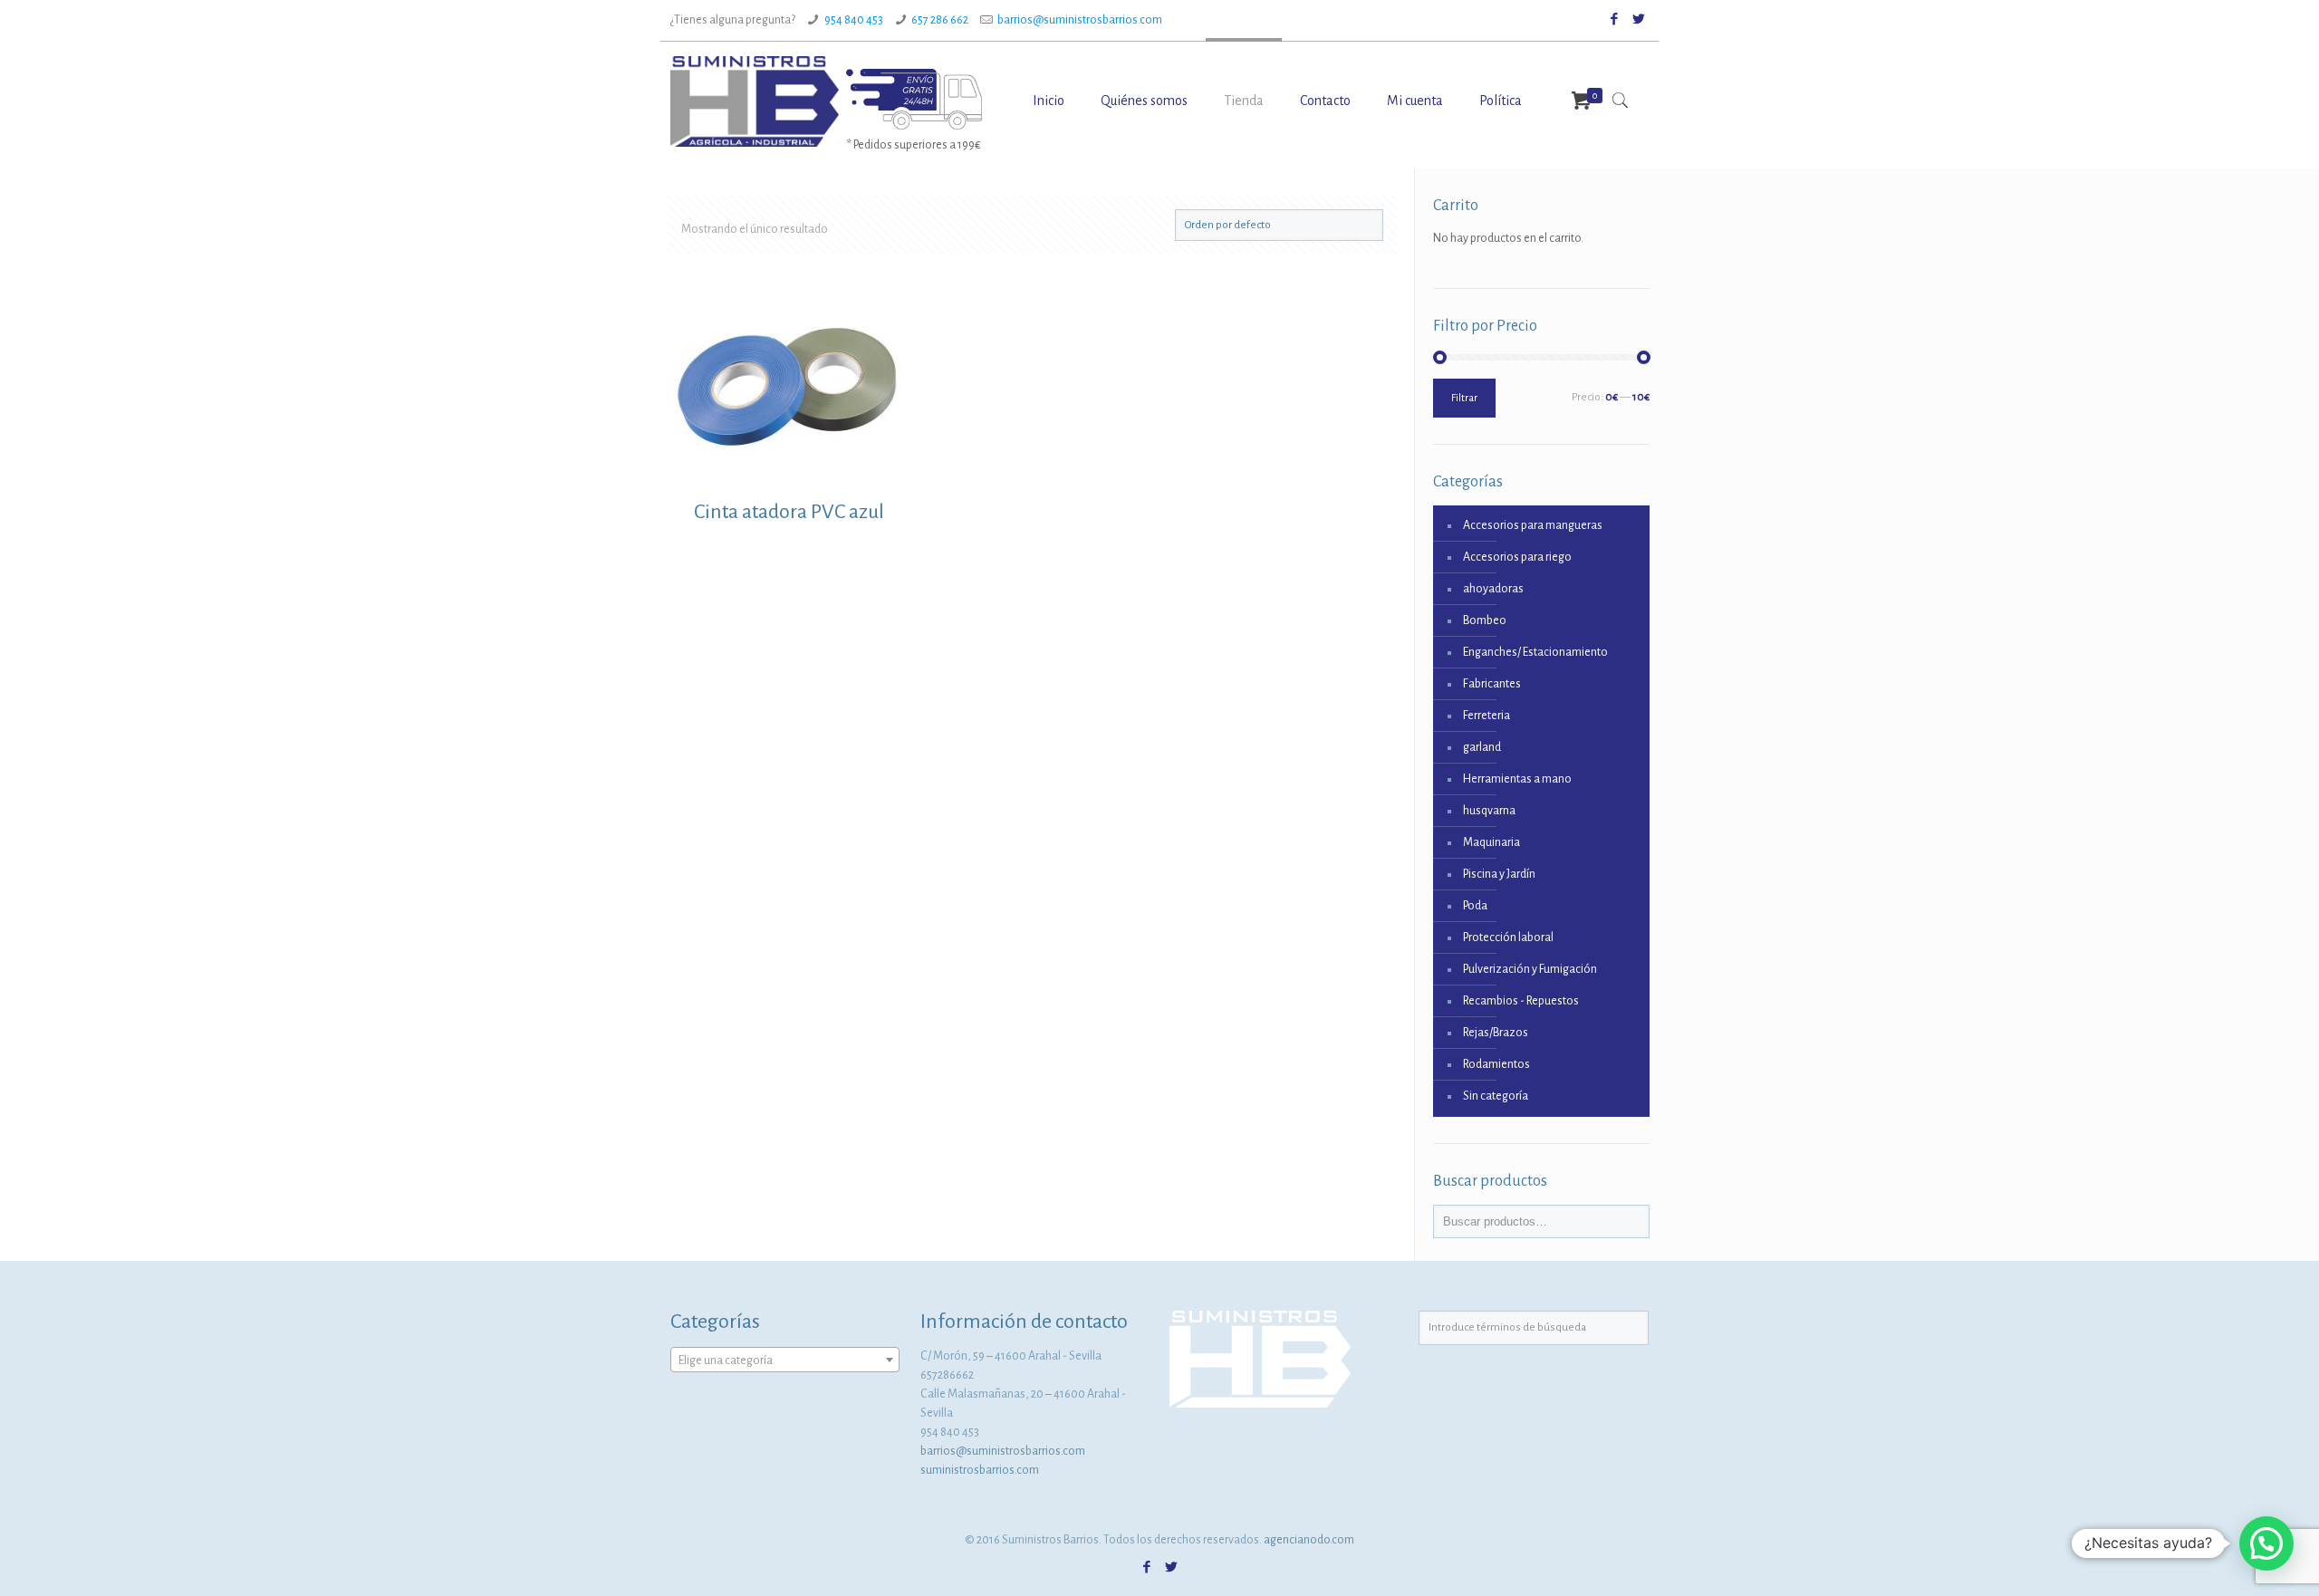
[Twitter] (1639, 19)
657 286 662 (940, 20)
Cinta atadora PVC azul (789, 512)
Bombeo (1485, 620)
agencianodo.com (1309, 1540)
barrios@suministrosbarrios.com (1080, 20)
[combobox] (785, 1360)
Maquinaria (1491, 842)
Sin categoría (1496, 1096)
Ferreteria (1487, 716)
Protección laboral (1508, 937)
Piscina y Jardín (1499, 874)
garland (1482, 747)
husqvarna (1489, 811)
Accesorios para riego (1517, 557)
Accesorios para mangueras (1533, 525)
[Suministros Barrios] (755, 101)
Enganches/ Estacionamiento (1535, 652)
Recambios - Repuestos (1521, 1001)
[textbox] (785, 1360)
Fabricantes (1492, 684)
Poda (1475, 906)
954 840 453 (854, 20)
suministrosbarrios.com (980, 1470)
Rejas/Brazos (1496, 1033)
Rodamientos (1496, 1064)
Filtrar (1464, 398)
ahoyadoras (1493, 589)
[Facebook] (1615, 19)
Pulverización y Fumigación (1530, 969)
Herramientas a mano (1517, 779)
